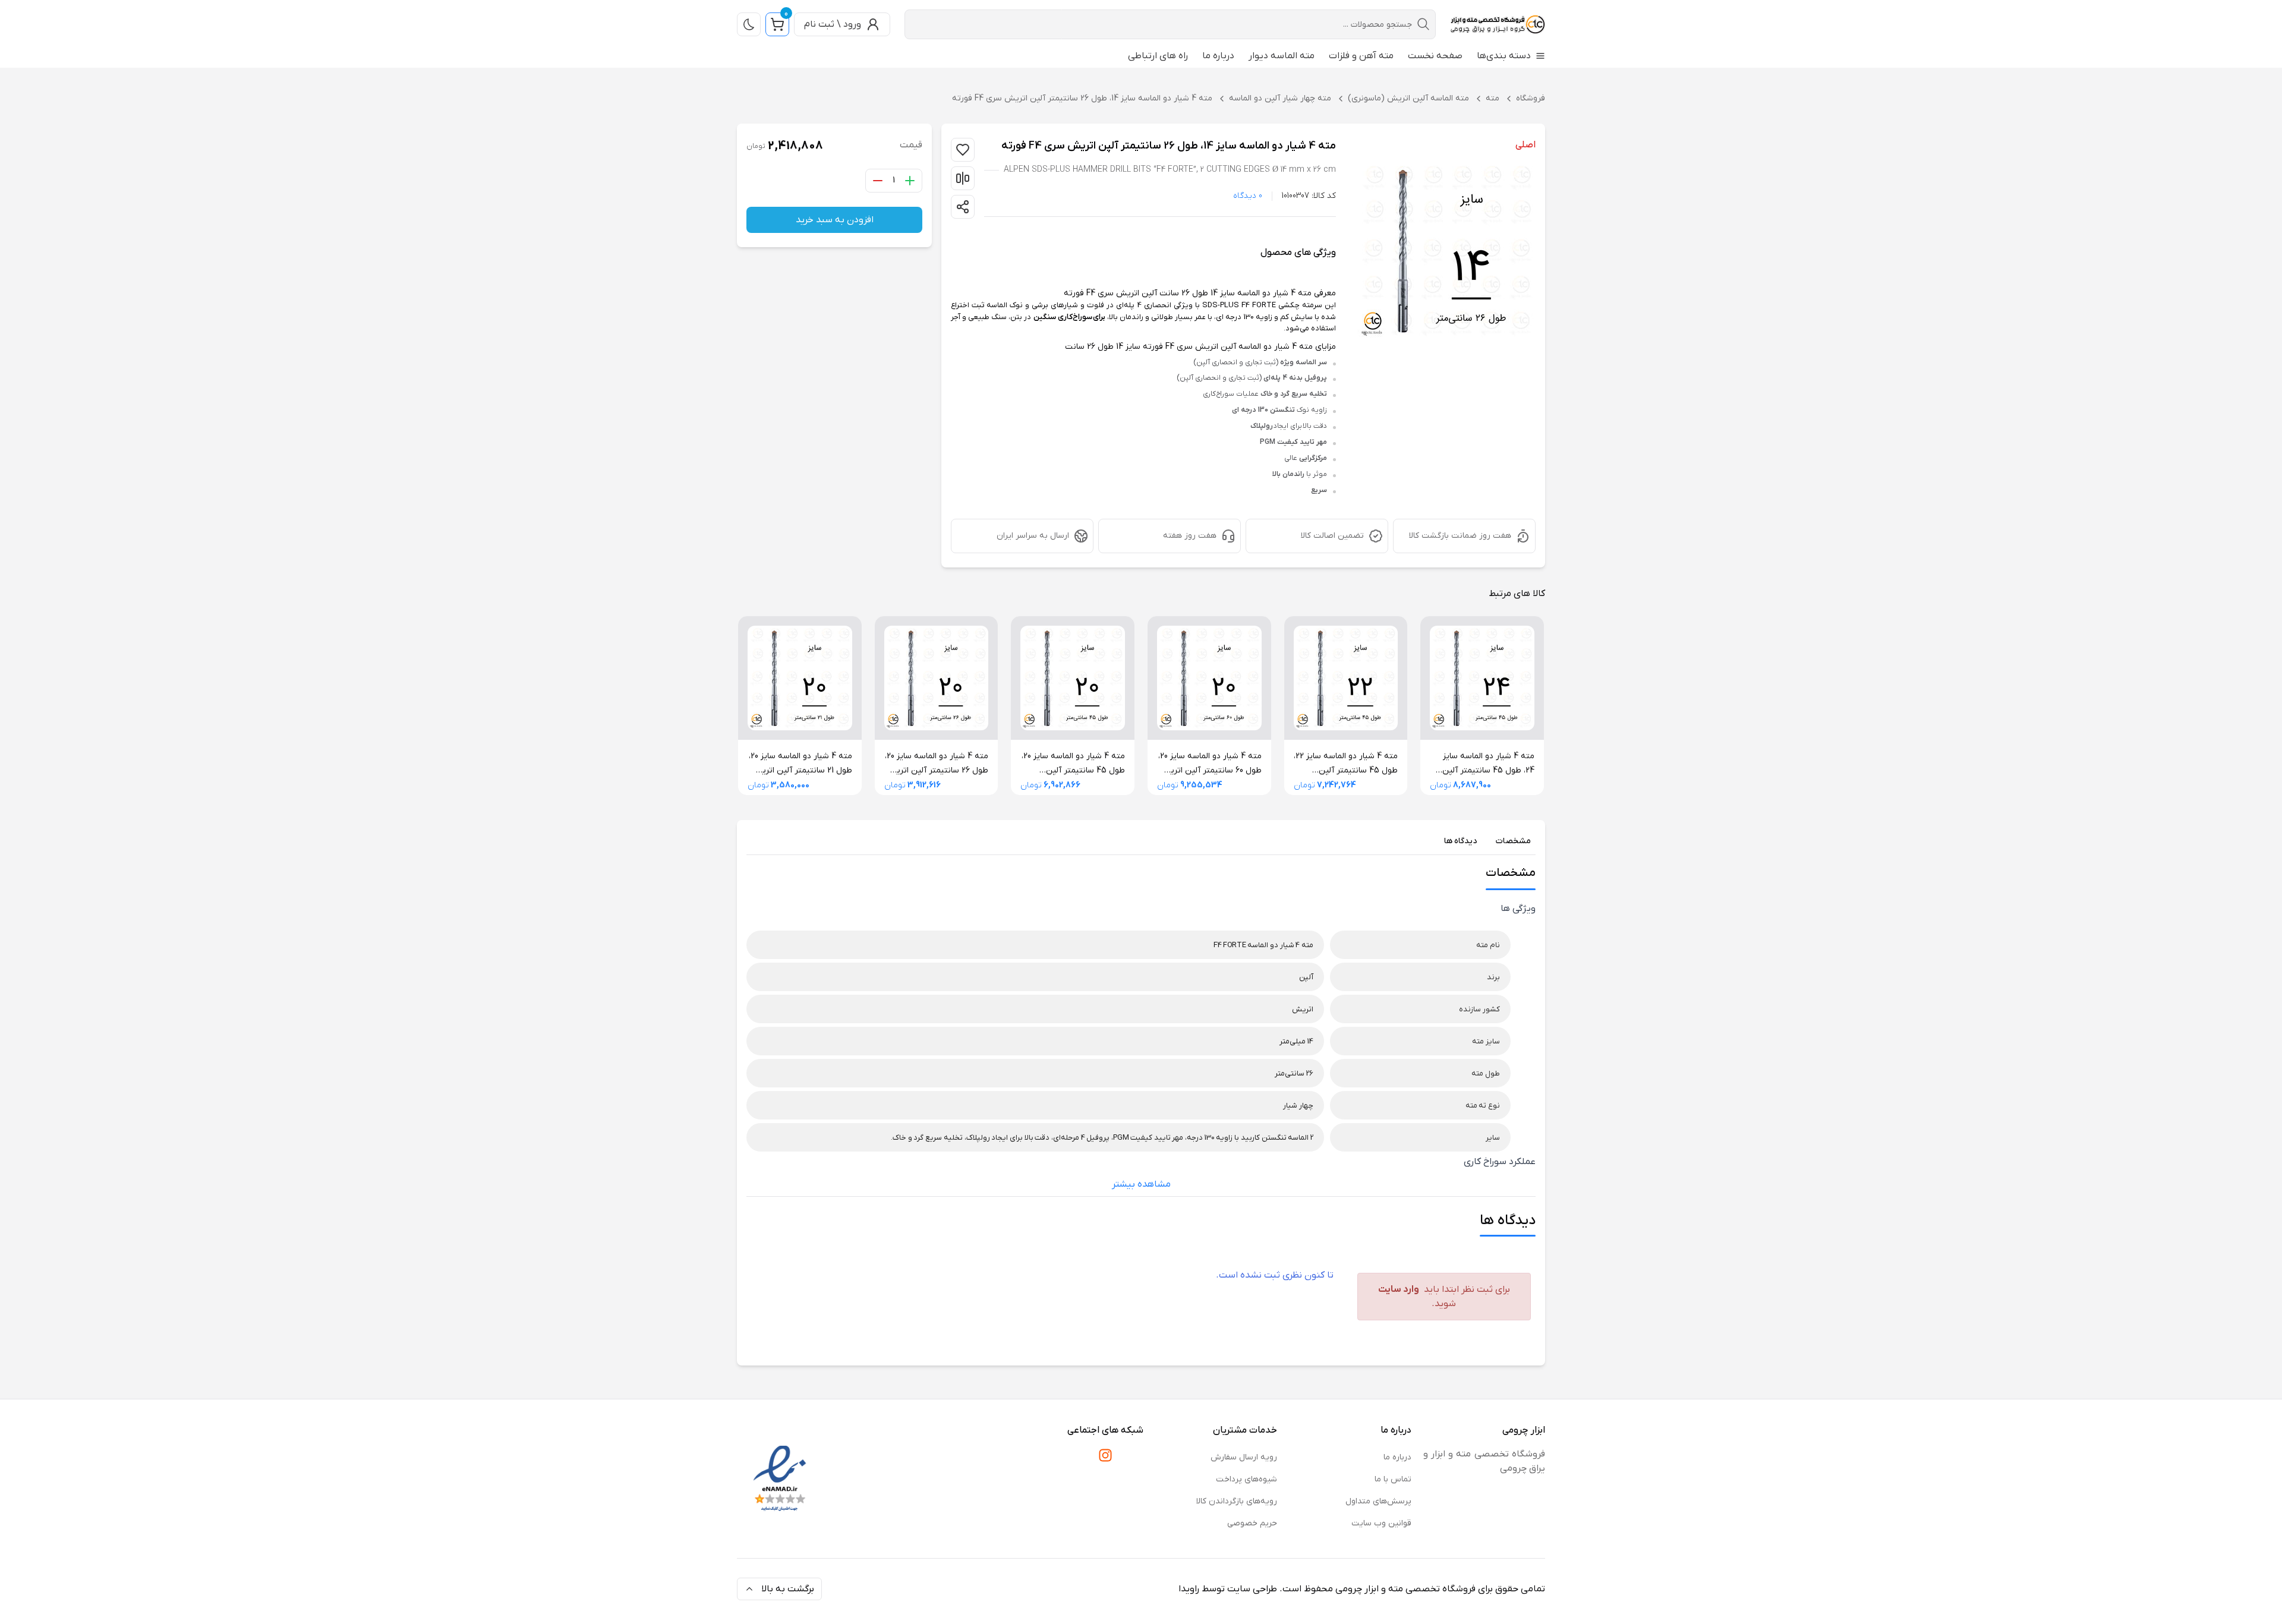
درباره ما (1218, 56)
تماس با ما (1393, 1479)
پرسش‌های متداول (1378, 1501)
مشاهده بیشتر (1141, 1184)
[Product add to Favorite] (963, 207)
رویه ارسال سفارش (1244, 1457)
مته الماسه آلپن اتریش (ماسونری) (1408, 98)
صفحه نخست (1435, 56)
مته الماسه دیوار (1282, 56)
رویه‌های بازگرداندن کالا (1237, 1501)
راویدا (1189, 1589)
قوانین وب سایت (1381, 1523)
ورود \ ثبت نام (833, 24)
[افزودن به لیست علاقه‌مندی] (963, 150)
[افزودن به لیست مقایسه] (963, 178)
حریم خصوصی (1252, 1523)
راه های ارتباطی (1158, 56)
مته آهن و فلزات (1361, 56)
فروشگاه (1531, 98)
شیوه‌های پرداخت (1246, 1479)
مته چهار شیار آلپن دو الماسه (1280, 98)
